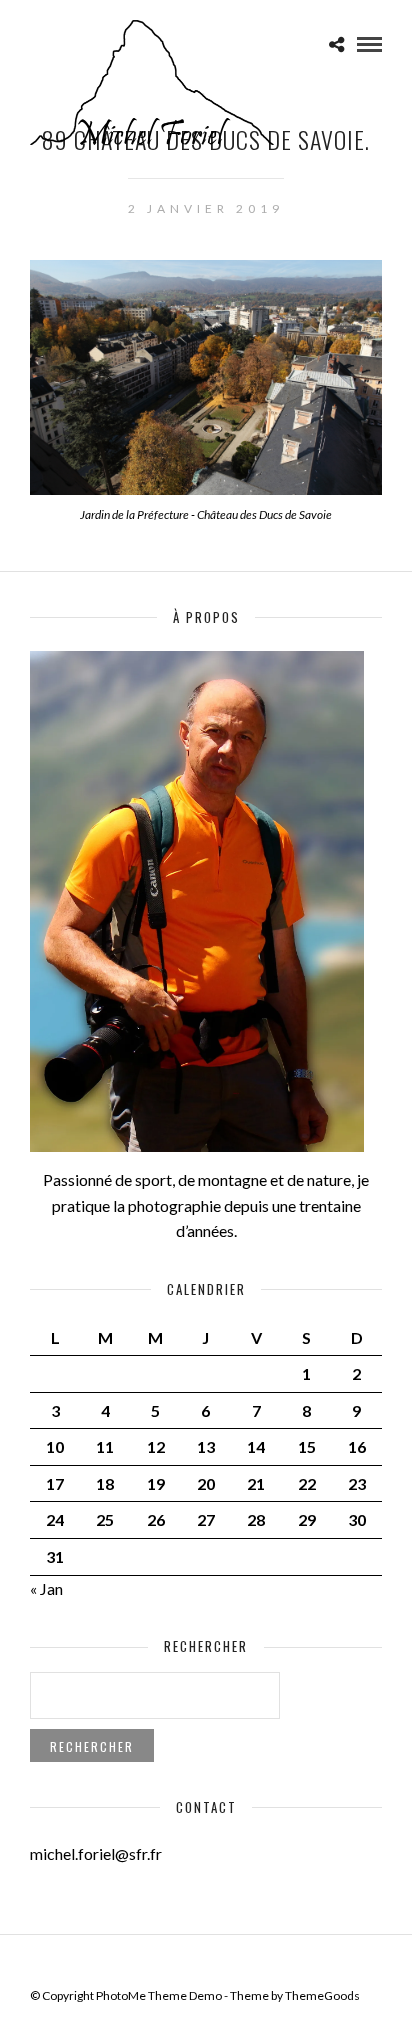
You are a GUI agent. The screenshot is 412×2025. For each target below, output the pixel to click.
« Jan (46, 1588)
